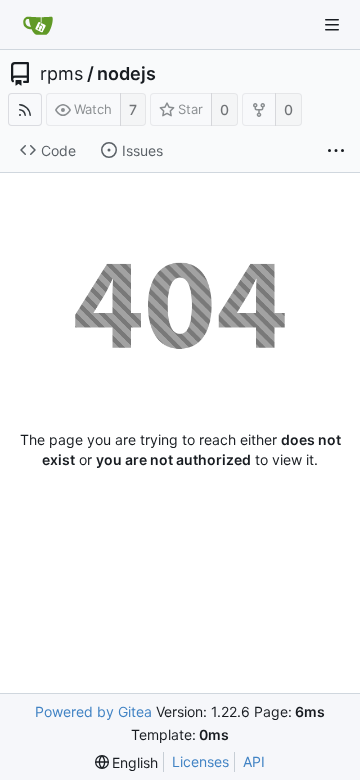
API (254, 761)
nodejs (126, 74)
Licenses (200, 761)
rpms (61, 74)
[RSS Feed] (25, 109)
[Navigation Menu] (332, 25)
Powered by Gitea (93, 711)
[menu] (127, 762)
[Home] (38, 25)
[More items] (336, 151)
